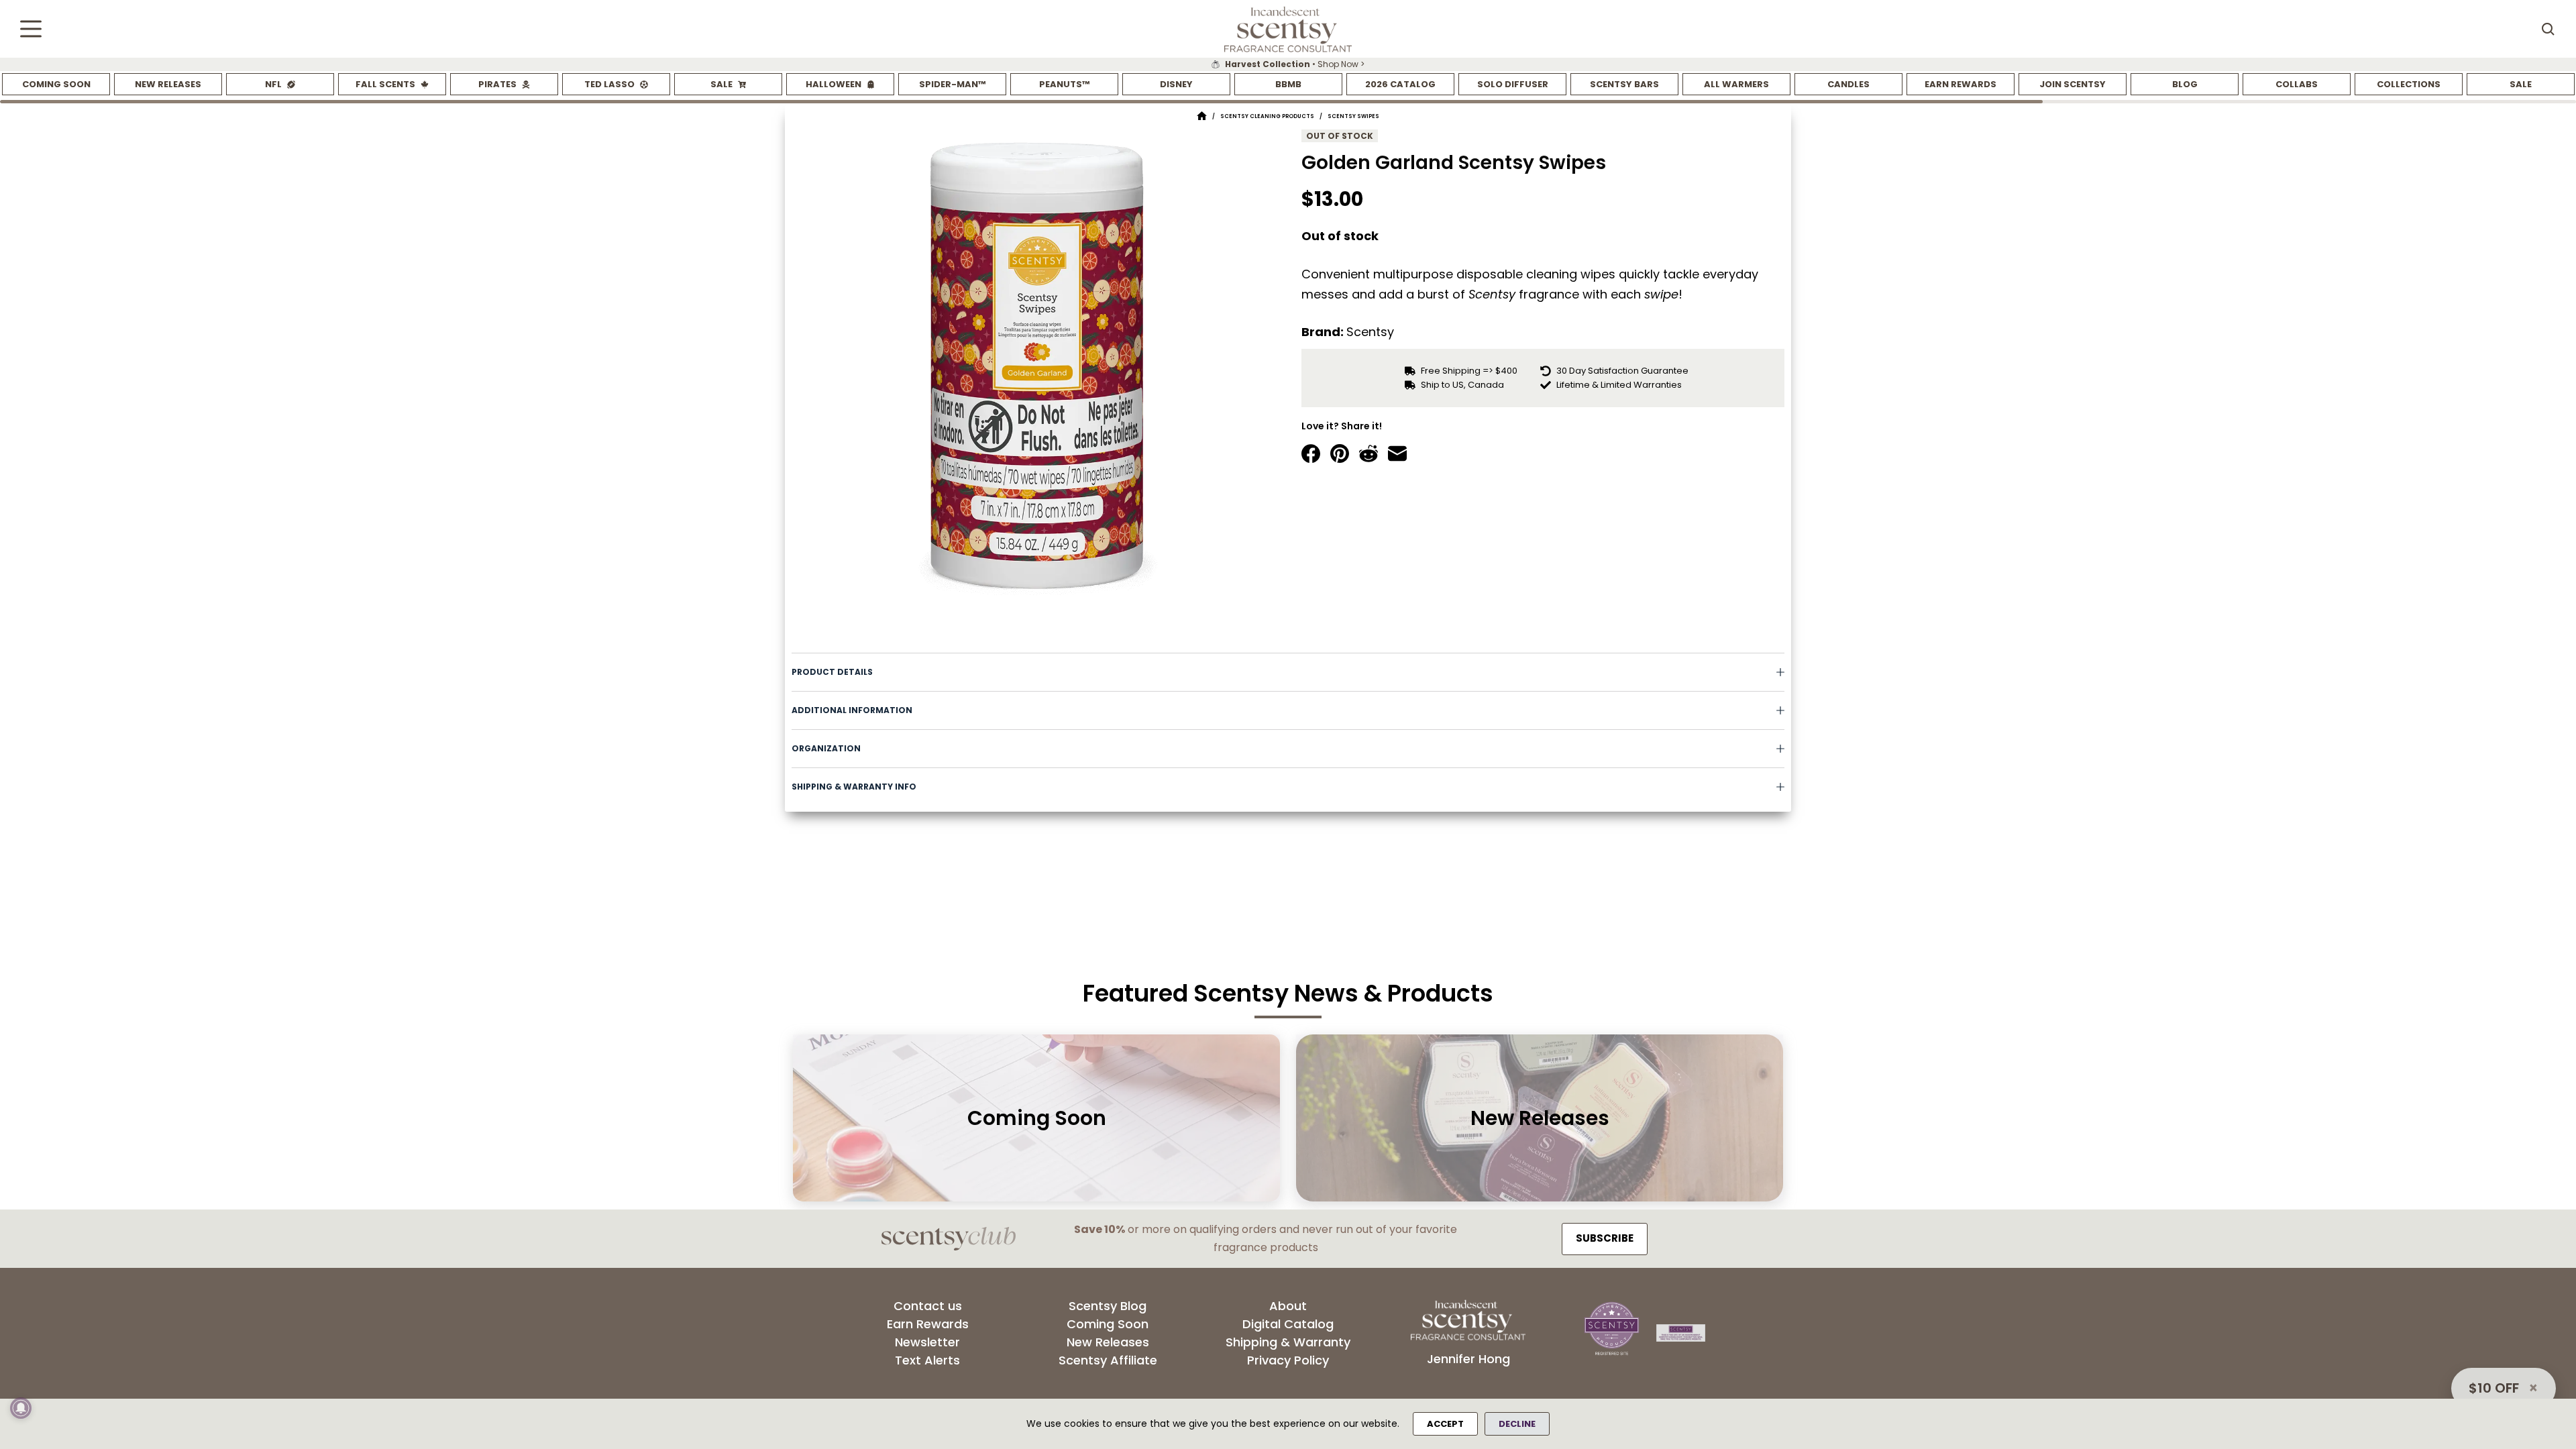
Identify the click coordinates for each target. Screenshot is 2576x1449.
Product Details (832, 672)
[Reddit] (1368, 453)
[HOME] (1202, 116)
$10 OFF (2494, 1388)
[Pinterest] (1340, 453)
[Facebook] (1311, 453)
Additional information (852, 710)
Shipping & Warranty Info (854, 787)
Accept (1445, 1424)
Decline (1517, 1424)
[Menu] (31, 29)
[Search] (2548, 29)
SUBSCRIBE (1605, 1238)
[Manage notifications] (21, 1408)
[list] (1288, 64)
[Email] (1397, 453)
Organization (826, 748)
